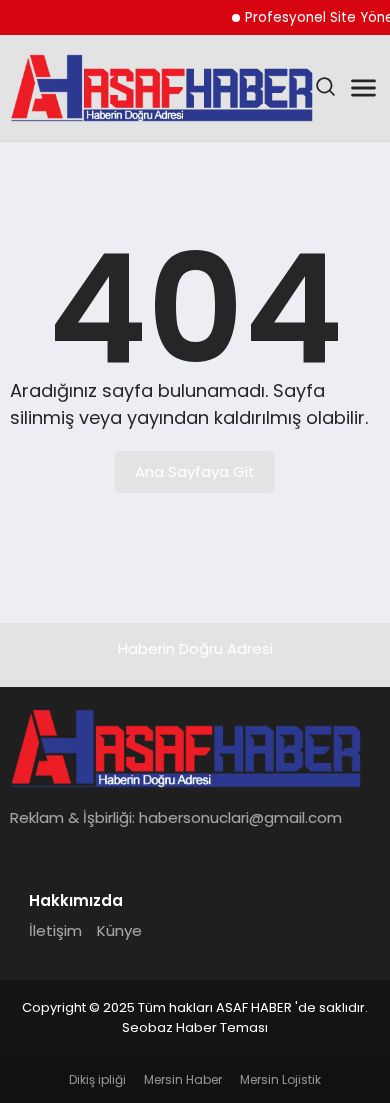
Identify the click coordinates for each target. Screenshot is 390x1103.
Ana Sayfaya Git (195, 471)
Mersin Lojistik (280, 1079)
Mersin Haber (183, 1079)
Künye (119, 930)
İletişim (55, 930)
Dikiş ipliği (97, 1079)
